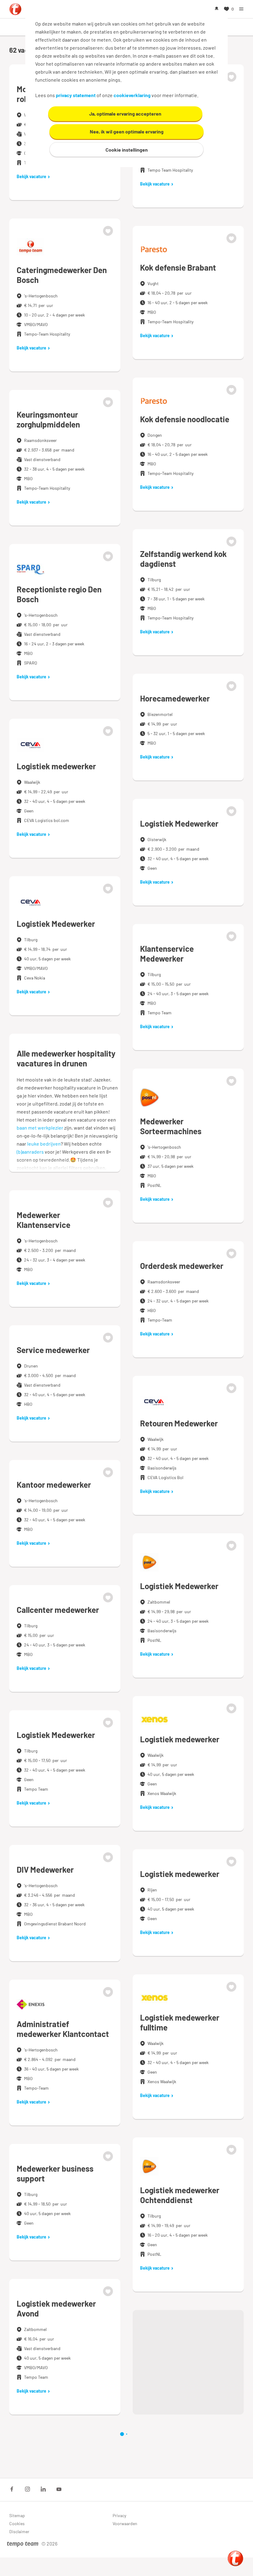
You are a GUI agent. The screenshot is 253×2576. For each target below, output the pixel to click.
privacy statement (76, 95)
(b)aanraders (30, 1152)
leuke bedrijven (44, 1144)
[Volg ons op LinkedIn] (43, 2489)
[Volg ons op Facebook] (12, 2489)
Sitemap (17, 2515)
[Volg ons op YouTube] (59, 2489)
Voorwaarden (125, 2523)
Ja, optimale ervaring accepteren (125, 114)
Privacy (119, 2515)
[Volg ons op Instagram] (27, 2489)
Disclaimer (19, 2531)
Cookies (17, 2523)
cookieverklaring (132, 95)
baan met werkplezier (40, 1128)
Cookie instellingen (127, 150)
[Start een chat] (235, 2558)
